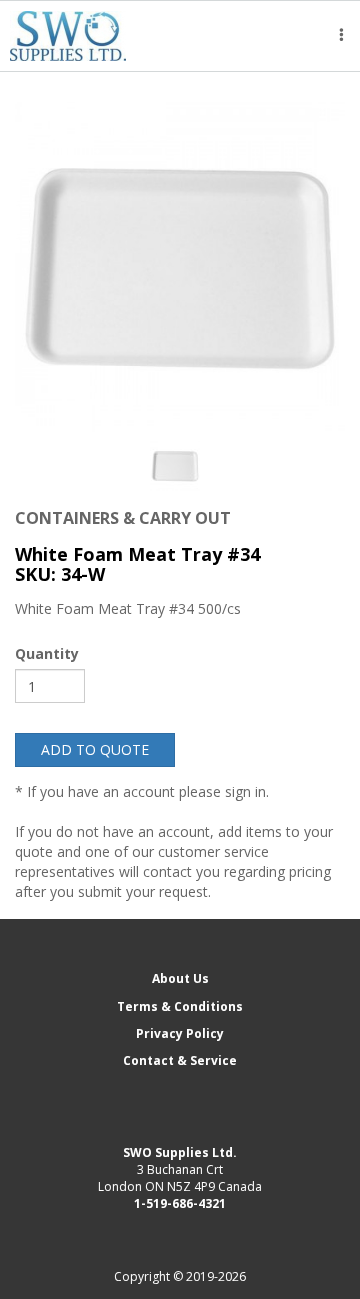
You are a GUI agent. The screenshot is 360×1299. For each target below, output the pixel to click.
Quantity (47, 653)
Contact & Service (180, 1060)
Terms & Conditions (180, 1006)
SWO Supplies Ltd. (180, 1152)
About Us (180, 978)
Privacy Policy (180, 1033)
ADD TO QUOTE (95, 749)
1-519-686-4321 (180, 1203)
